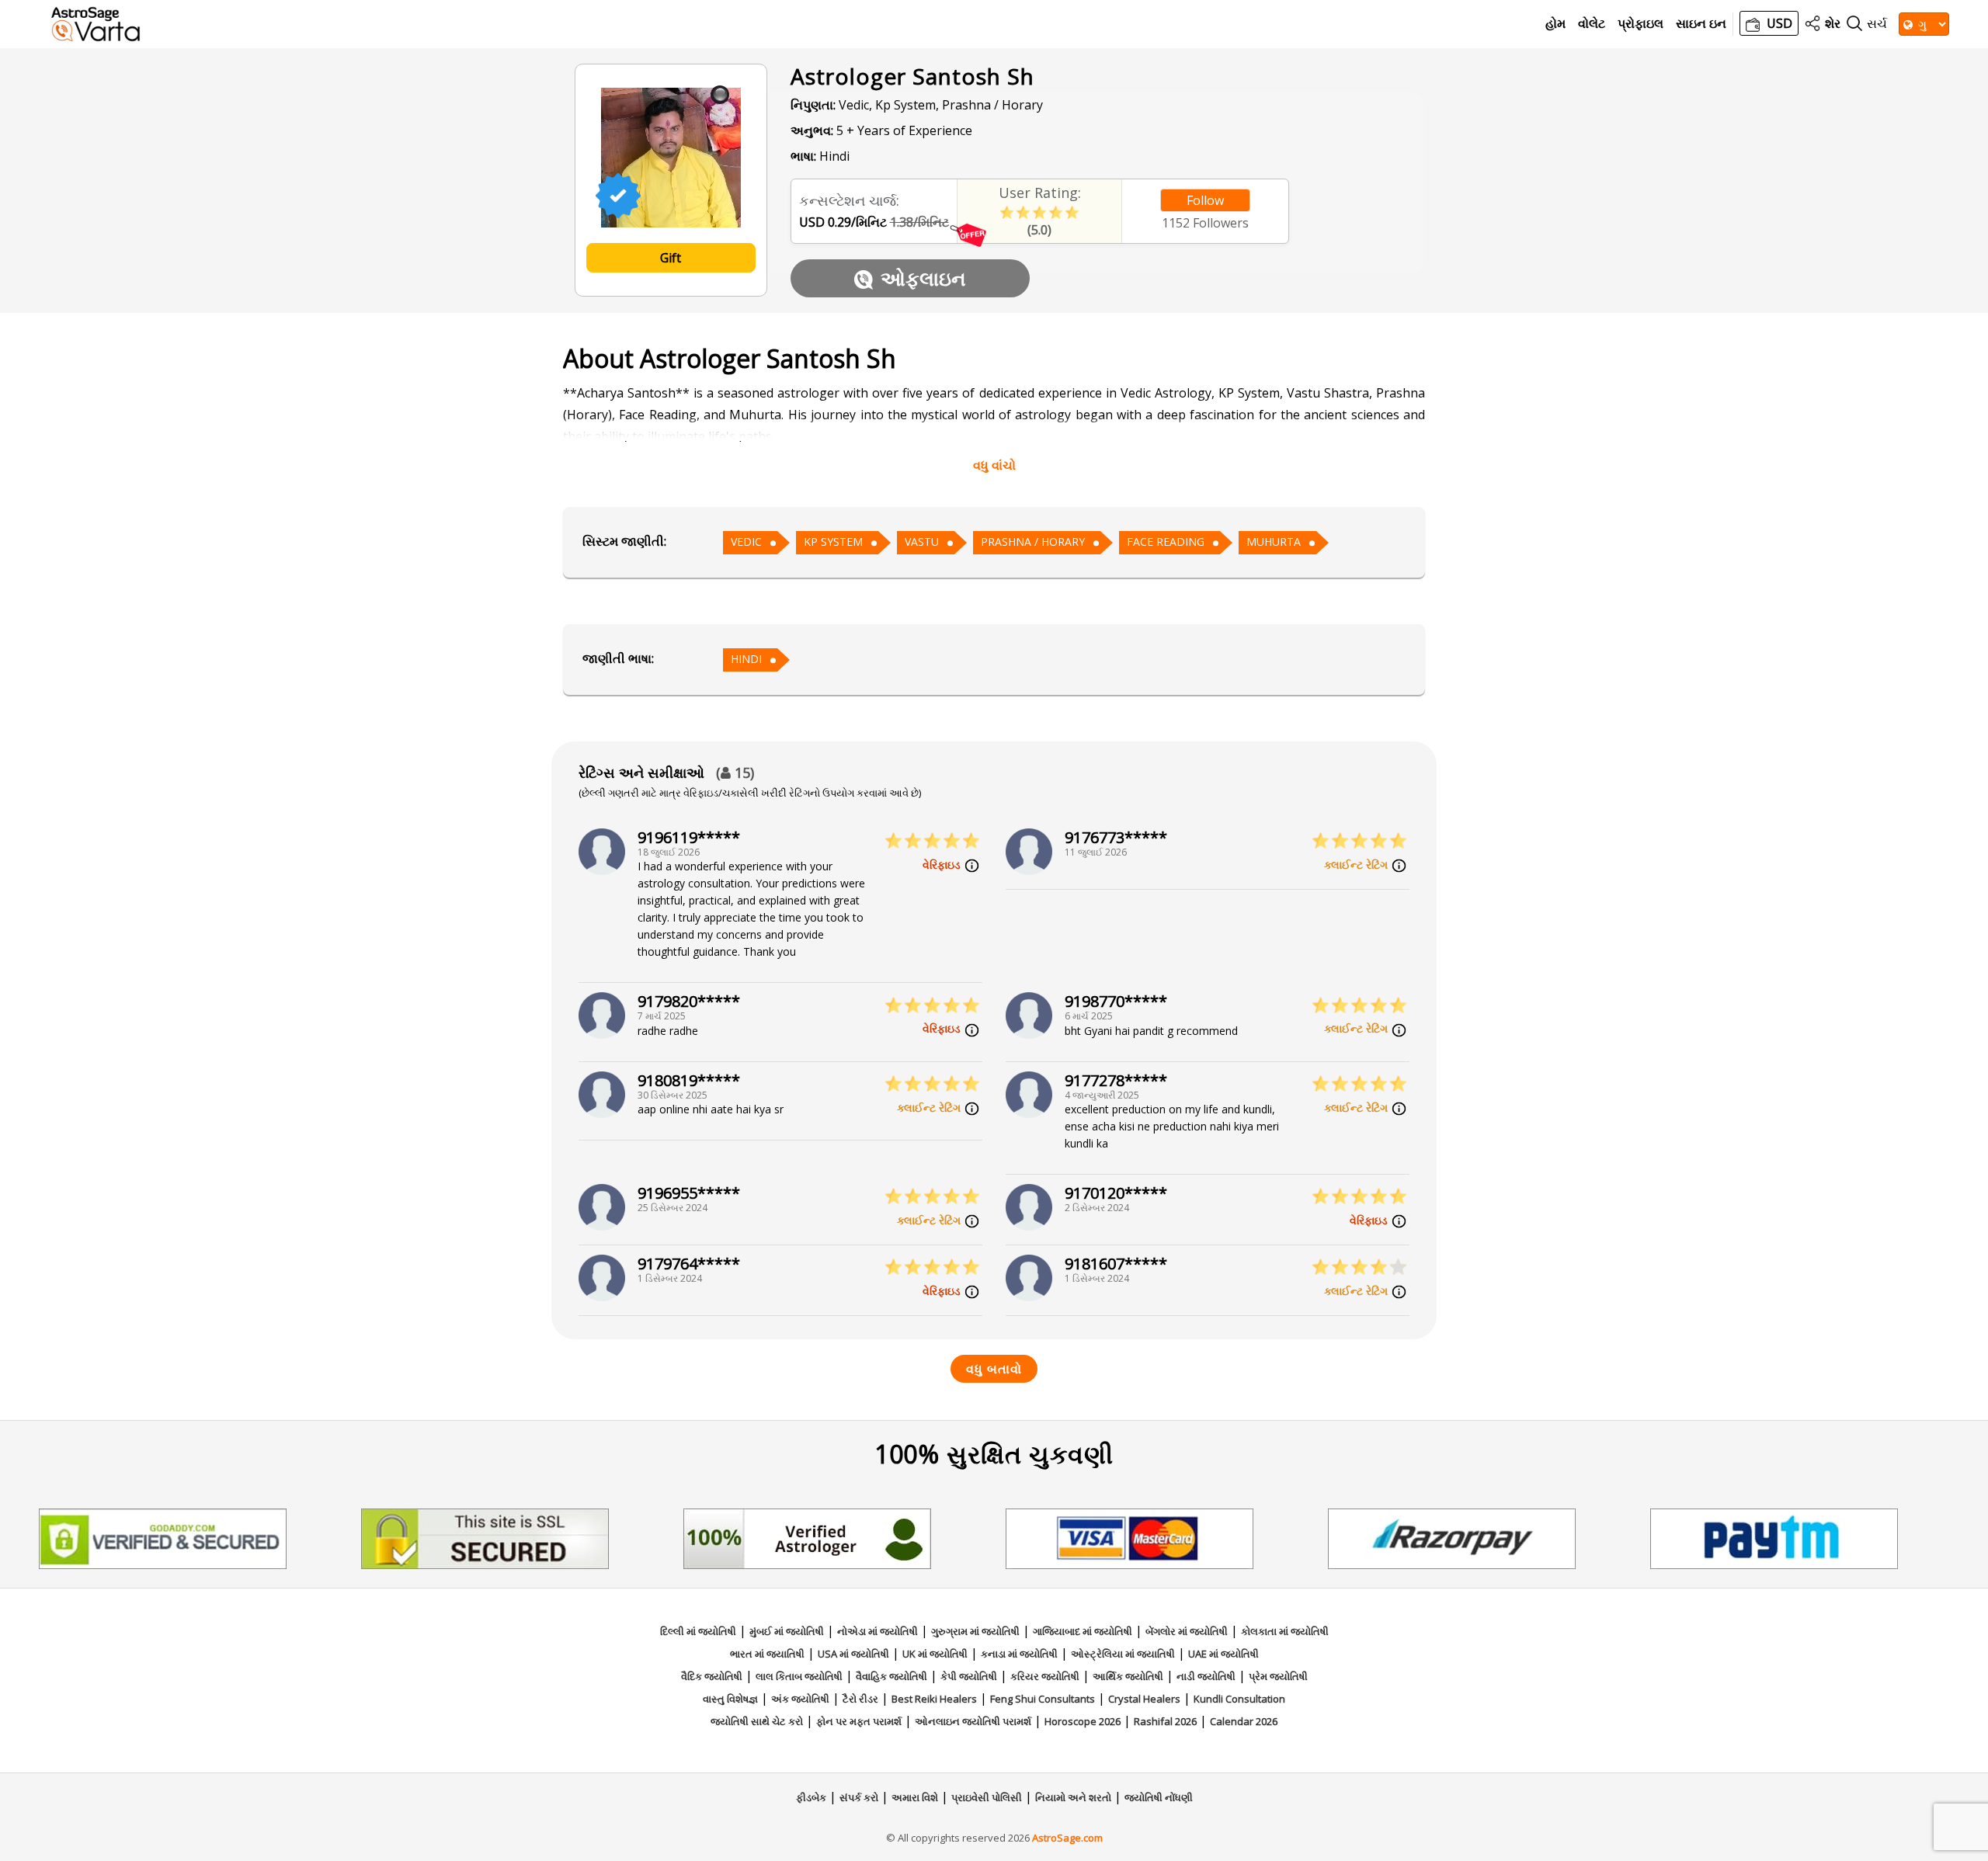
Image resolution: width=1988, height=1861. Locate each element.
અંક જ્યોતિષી (800, 1699)
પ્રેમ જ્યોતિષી (1278, 1676)
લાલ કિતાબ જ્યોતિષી (799, 1676)
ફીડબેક (811, 1797)
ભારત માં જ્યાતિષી (767, 1654)
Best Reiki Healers (934, 1699)
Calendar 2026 (1244, 1721)
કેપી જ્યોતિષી (969, 1676)
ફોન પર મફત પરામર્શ (859, 1721)
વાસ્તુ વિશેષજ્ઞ (730, 1699)
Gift (671, 258)
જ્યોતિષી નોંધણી (1159, 1797)
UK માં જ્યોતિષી (935, 1654)
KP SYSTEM (833, 542)
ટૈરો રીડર (860, 1699)
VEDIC (746, 542)
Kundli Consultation (1239, 1699)
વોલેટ (1592, 24)
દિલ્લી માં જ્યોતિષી (698, 1631)
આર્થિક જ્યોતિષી (1128, 1676)
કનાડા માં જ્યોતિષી (1019, 1654)
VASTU (922, 542)
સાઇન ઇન (1701, 24)
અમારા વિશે (915, 1797)
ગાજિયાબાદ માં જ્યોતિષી (1083, 1631)
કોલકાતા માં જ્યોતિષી (1285, 1631)
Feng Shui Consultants (1043, 1699)
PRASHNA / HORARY (1033, 542)
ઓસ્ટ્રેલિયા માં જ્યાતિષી (1123, 1654)
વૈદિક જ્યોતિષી (712, 1676)
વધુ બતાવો (994, 1369)
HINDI (746, 659)
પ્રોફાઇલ (1640, 24)
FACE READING (1166, 542)
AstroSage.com (1067, 1838)
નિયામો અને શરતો (1073, 1797)
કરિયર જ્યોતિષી (1045, 1676)
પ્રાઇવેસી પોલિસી (987, 1797)
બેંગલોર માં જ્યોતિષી (1187, 1631)
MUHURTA (1274, 542)
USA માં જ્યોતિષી (853, 1654)
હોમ (1555, 24)
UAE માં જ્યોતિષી (1223, 1654)
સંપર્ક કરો (859, 1797)
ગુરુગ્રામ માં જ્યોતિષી (975, 1631)
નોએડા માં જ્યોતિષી (878, 1631)
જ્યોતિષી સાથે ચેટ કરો (757, 1721)
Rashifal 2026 (1165, 1721)
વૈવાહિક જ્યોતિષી (891, 1676)
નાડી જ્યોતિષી (1206, 1676)
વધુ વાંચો (994, 465)
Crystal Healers (1144, 1699)
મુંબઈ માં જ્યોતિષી (787, 1631)
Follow (1205, 200)
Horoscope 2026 (1083, 1721)
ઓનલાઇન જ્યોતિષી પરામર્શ (973, 1721)
